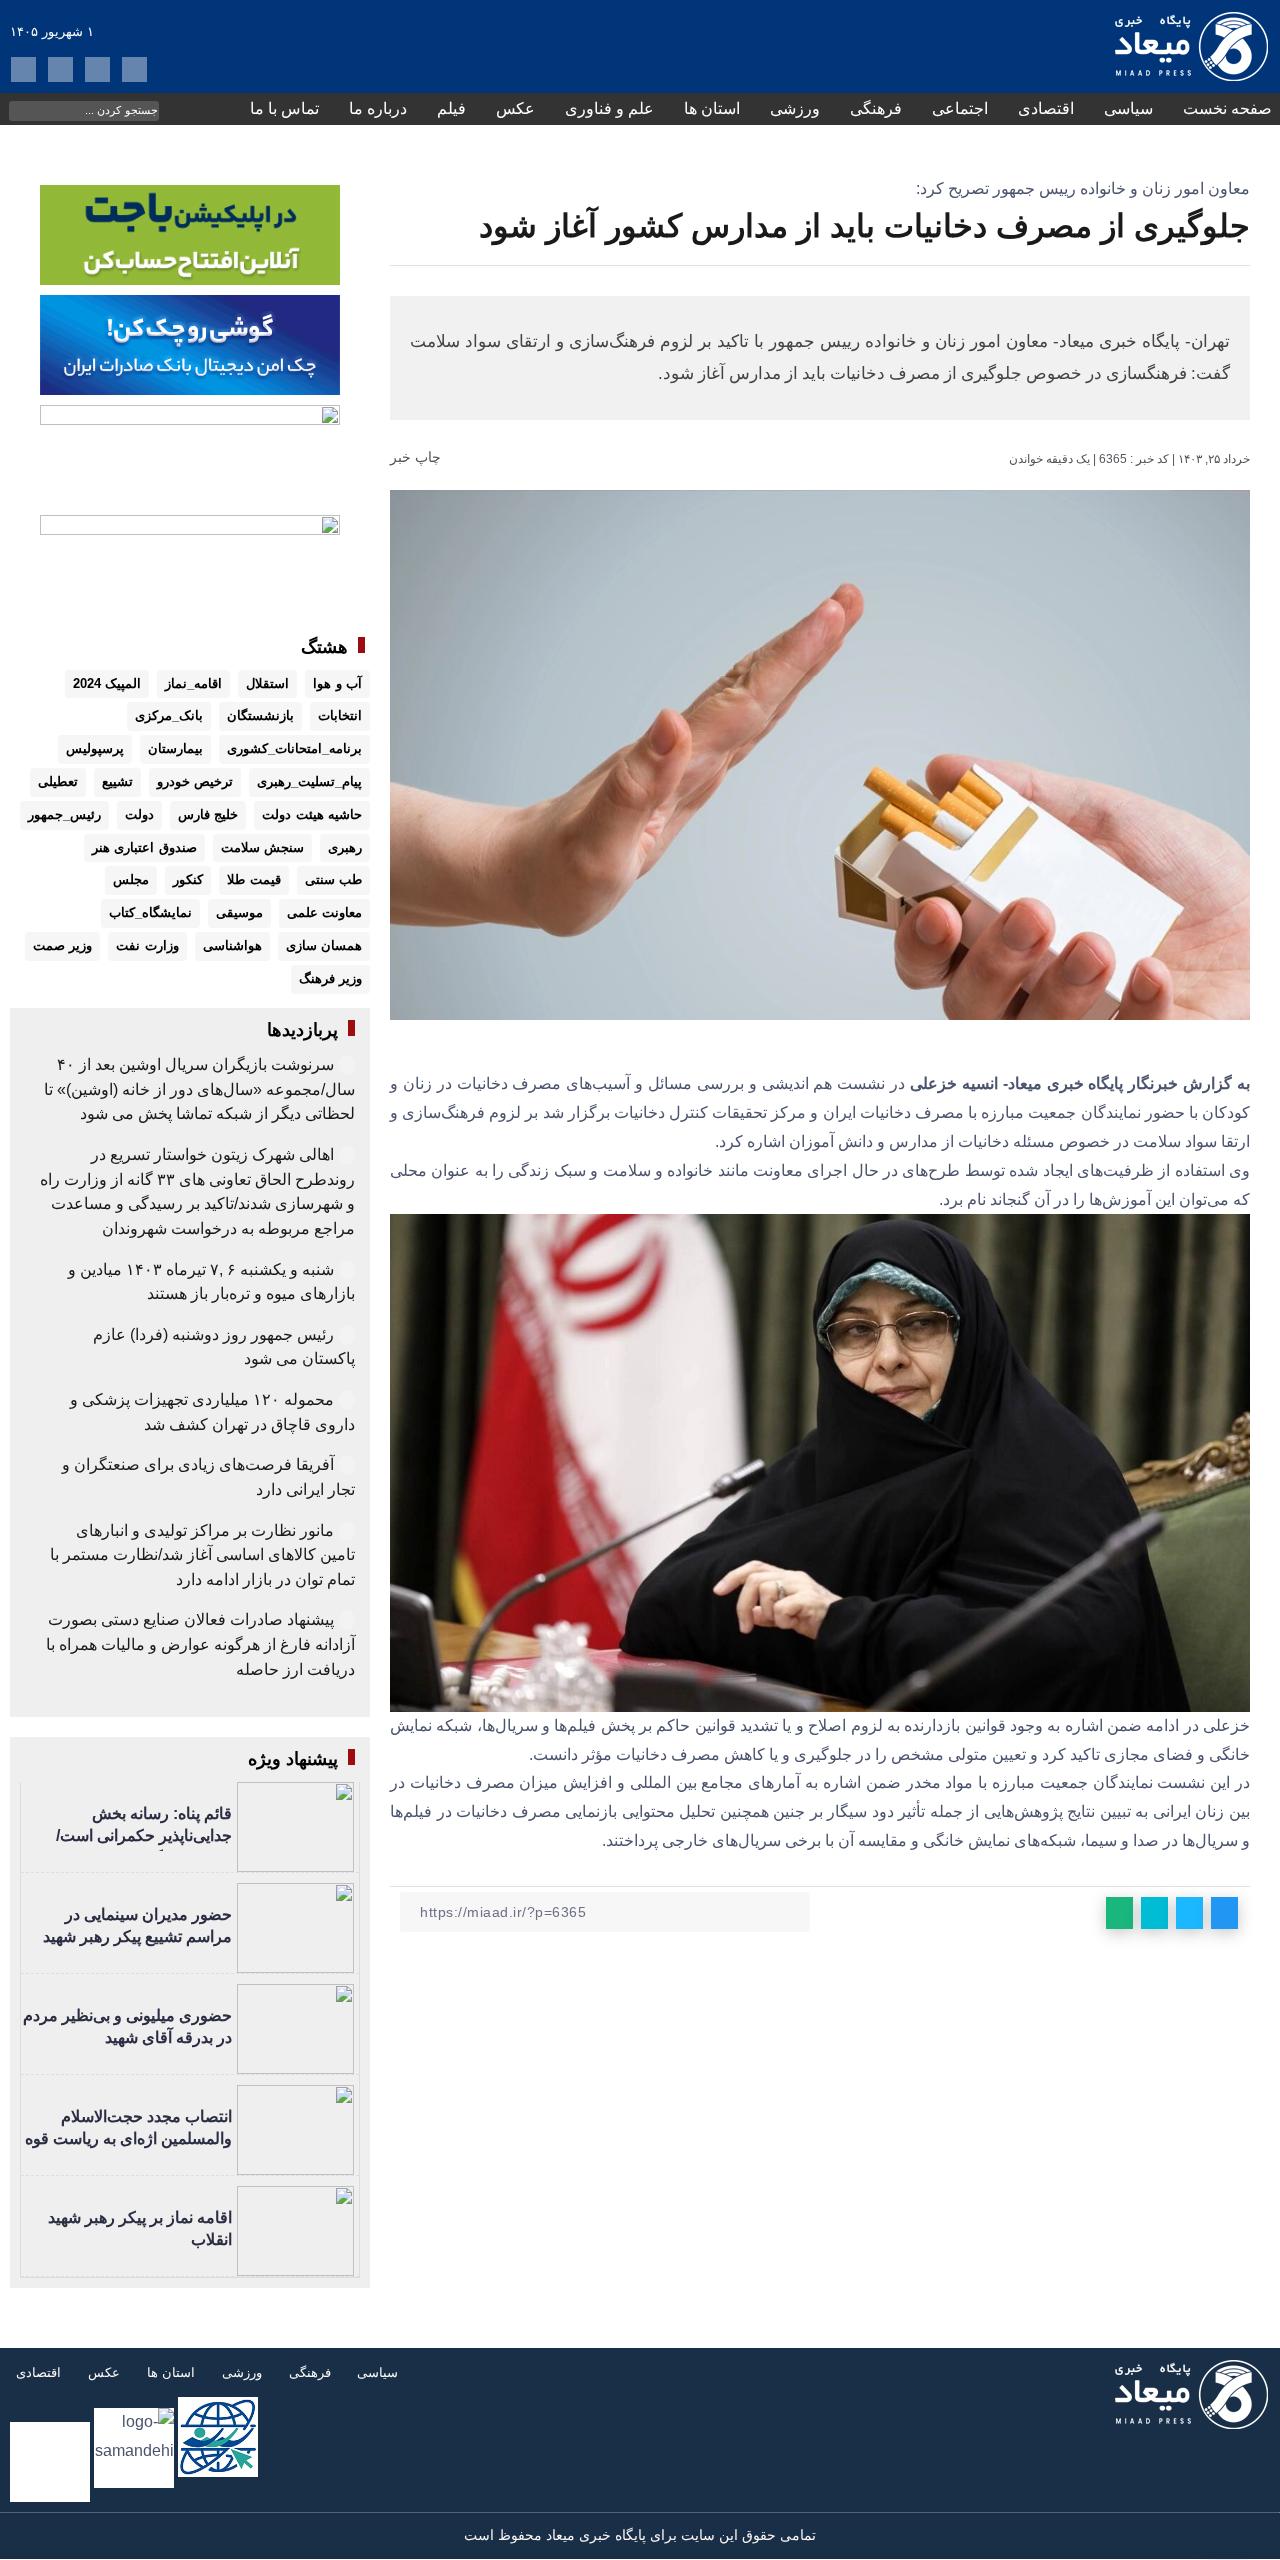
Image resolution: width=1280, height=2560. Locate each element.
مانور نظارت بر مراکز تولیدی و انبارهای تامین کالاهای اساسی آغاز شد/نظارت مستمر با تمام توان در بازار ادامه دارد (202, 1555)
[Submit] (23, 109)
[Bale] (134, 69)
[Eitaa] (60, 69)
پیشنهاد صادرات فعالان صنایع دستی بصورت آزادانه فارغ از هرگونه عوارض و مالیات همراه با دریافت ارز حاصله (200, 1644)
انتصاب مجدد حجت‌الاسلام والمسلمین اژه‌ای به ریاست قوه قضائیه (128, 2139)
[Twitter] (23, 69)
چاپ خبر (417, 457)
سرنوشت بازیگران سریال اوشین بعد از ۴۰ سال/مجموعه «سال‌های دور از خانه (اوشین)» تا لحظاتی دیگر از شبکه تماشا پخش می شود (199, 1089)
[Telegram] (97, 69)
